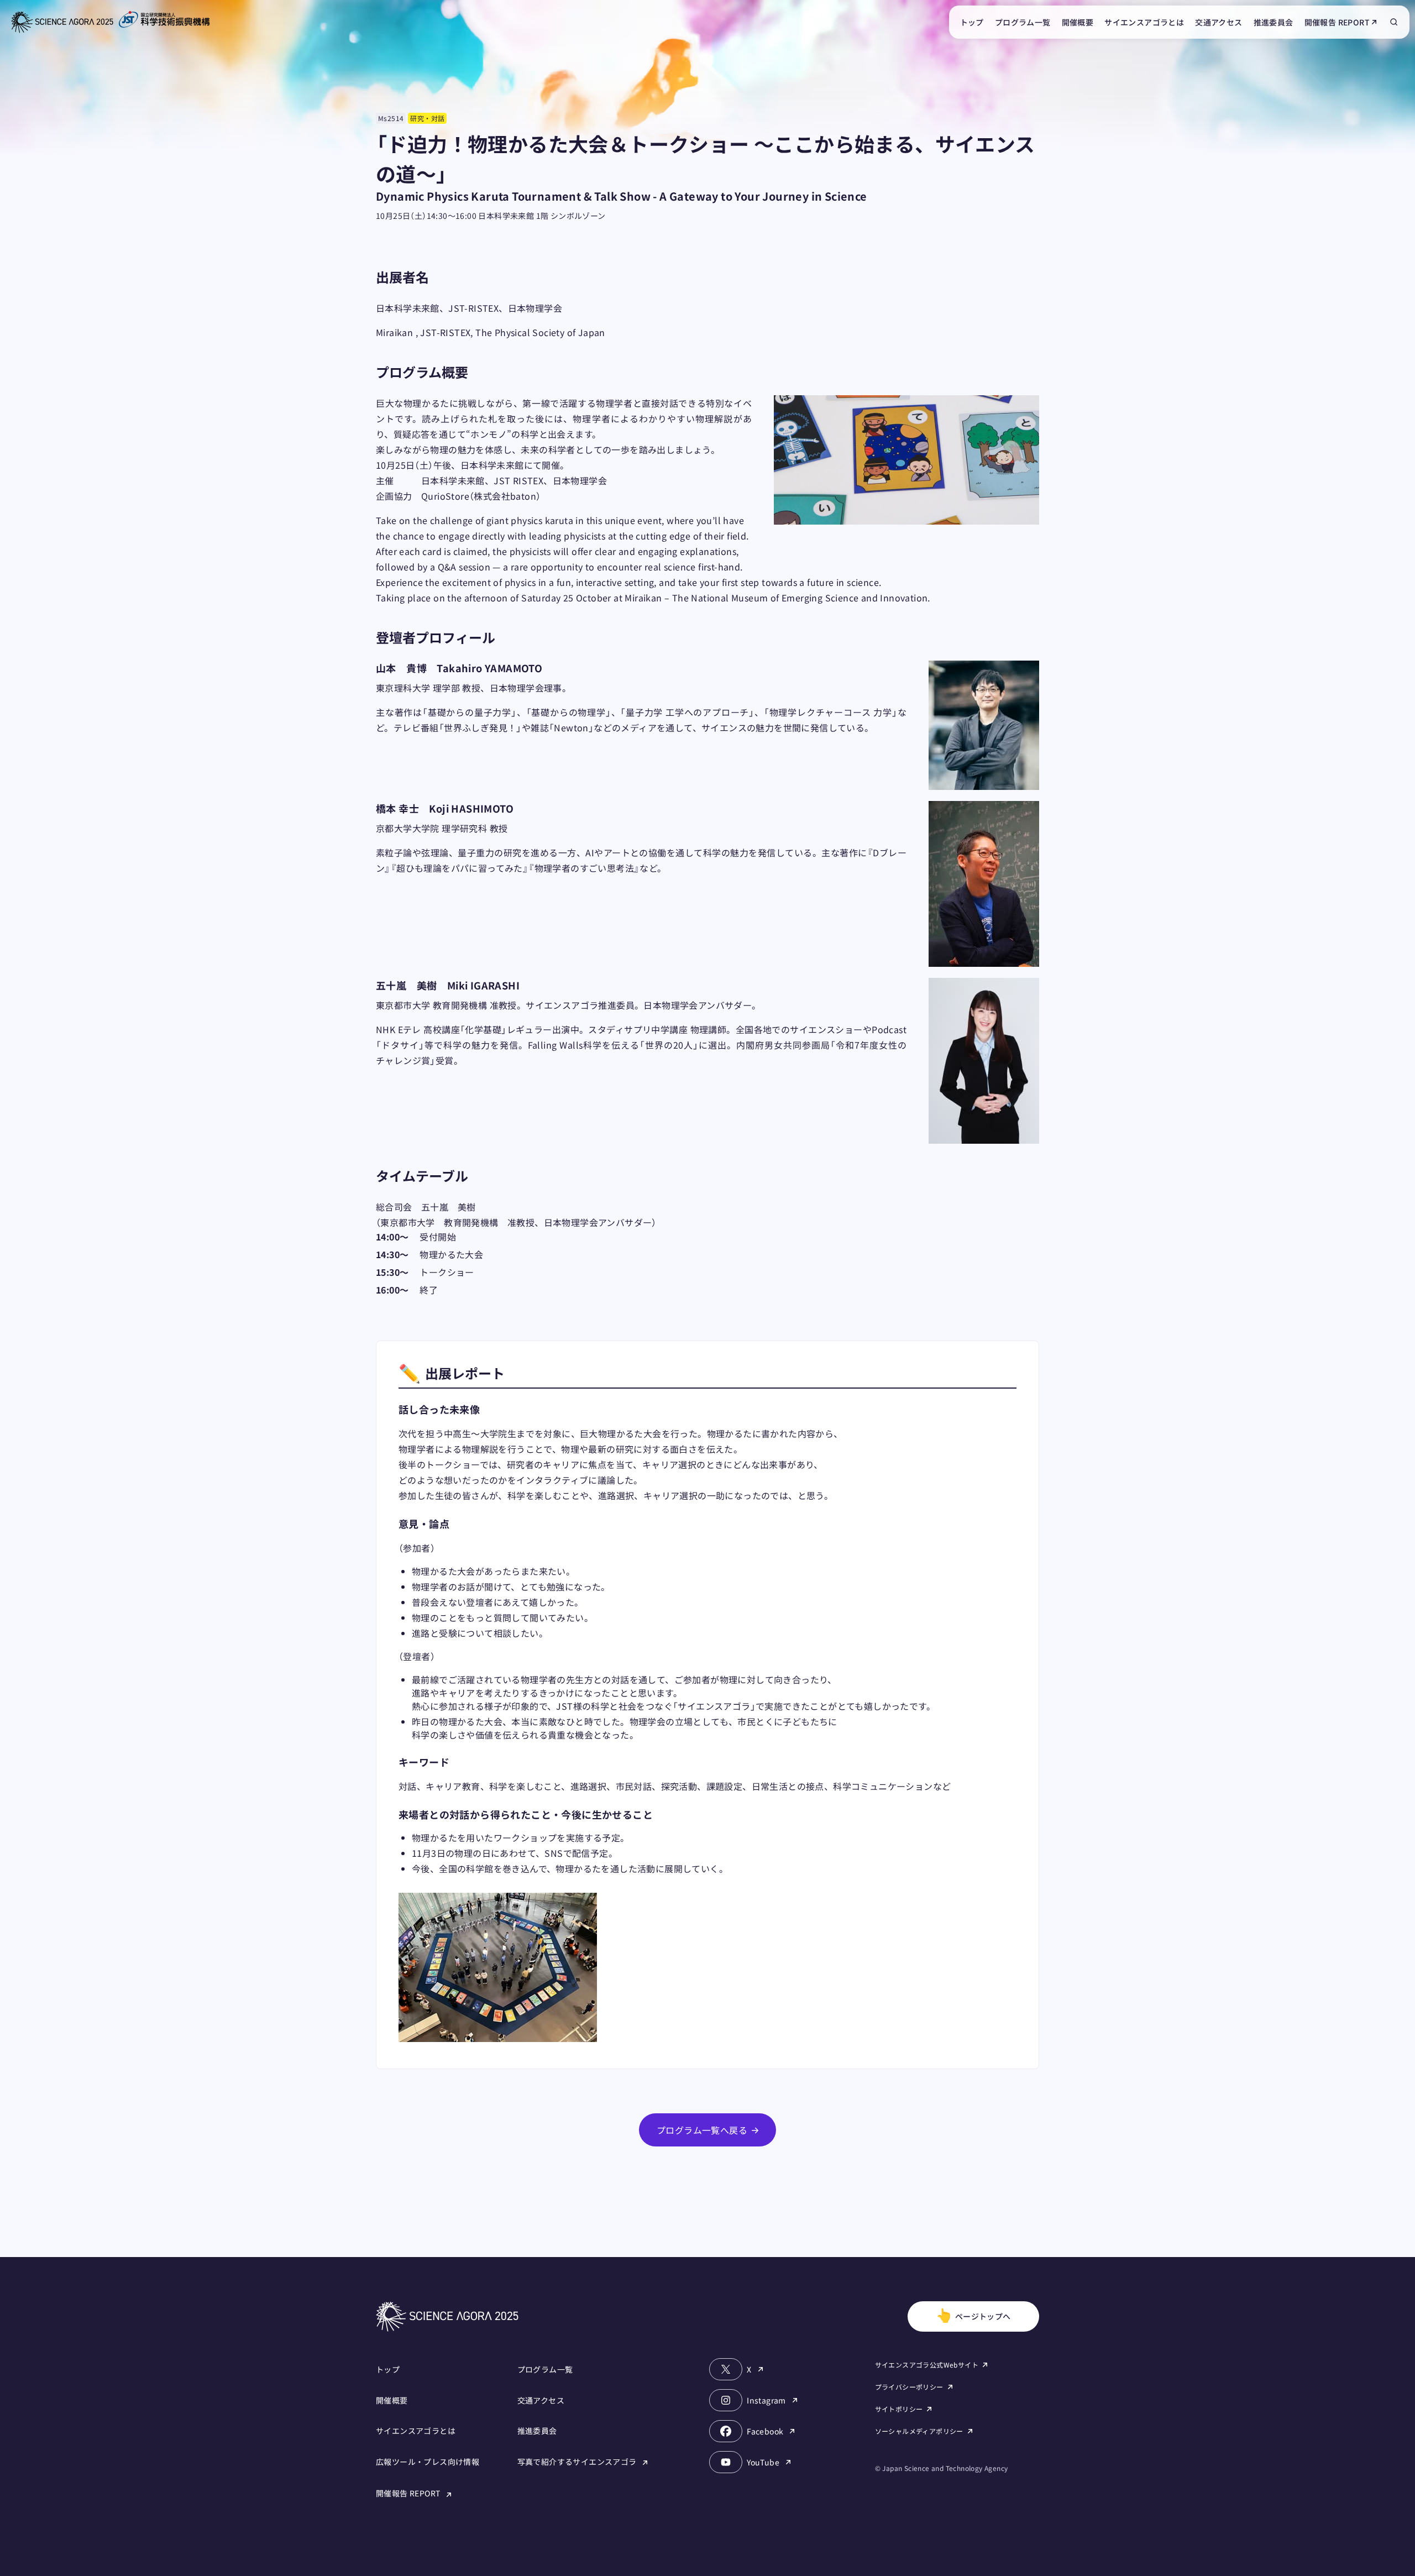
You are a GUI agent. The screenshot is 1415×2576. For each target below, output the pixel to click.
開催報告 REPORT (1337, 22)
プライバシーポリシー (909, 2387)
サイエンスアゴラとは (1144, 22)
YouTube (763, 2462)
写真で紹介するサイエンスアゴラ (578, 2462)
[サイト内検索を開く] (1394, 22)
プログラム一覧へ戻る (702, 2130)
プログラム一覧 (1023, 22)
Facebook (765, 2431)
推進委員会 (1273, 22)
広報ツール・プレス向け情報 (428, 2462)
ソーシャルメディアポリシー (919, 2431)
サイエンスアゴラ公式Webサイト (927, 2365)
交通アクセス (1219, 22)
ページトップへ (973, 2314)
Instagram (766, 2400)
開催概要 (1078, 22)
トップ (972, 22)
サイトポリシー (899, 2409)
